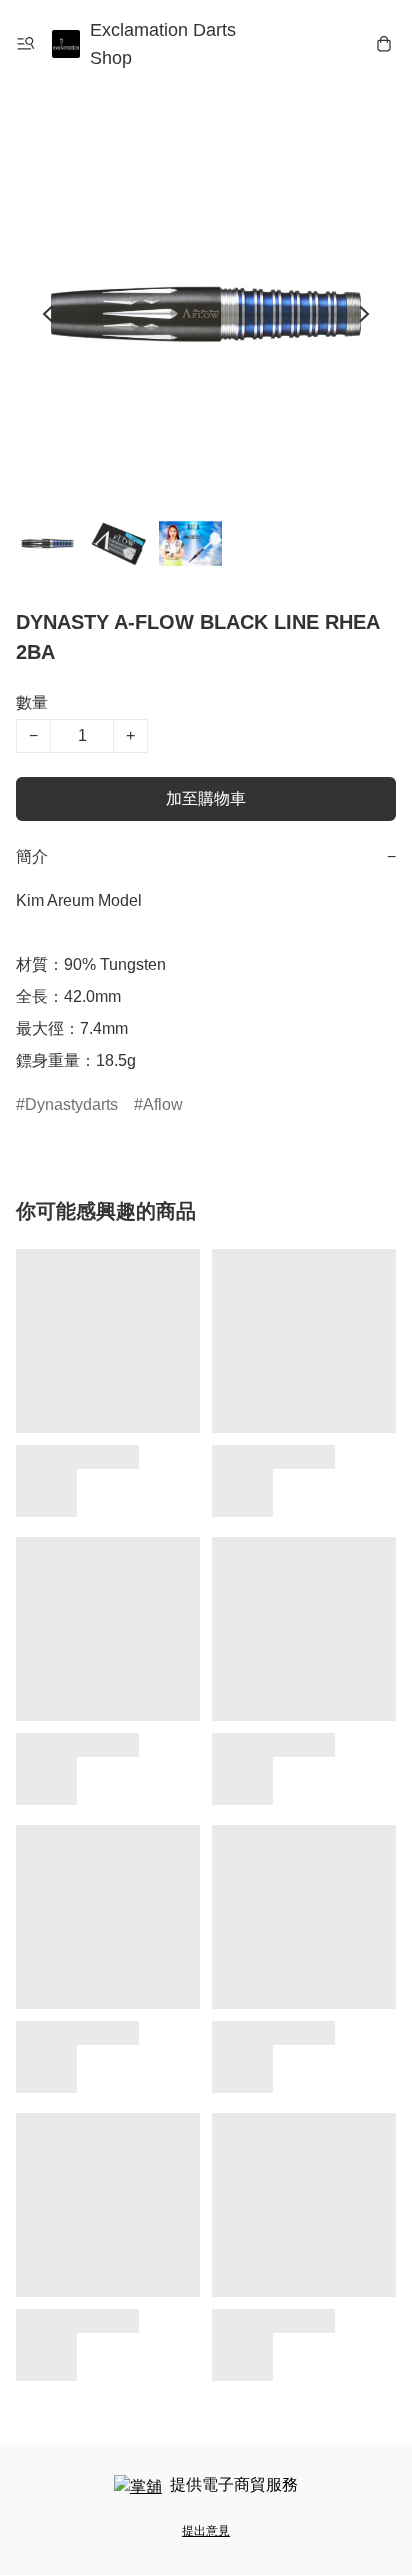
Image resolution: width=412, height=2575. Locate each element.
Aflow (163, 1104)
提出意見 (206, 2531)
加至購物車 (206, 798)
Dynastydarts (71, 1104)
